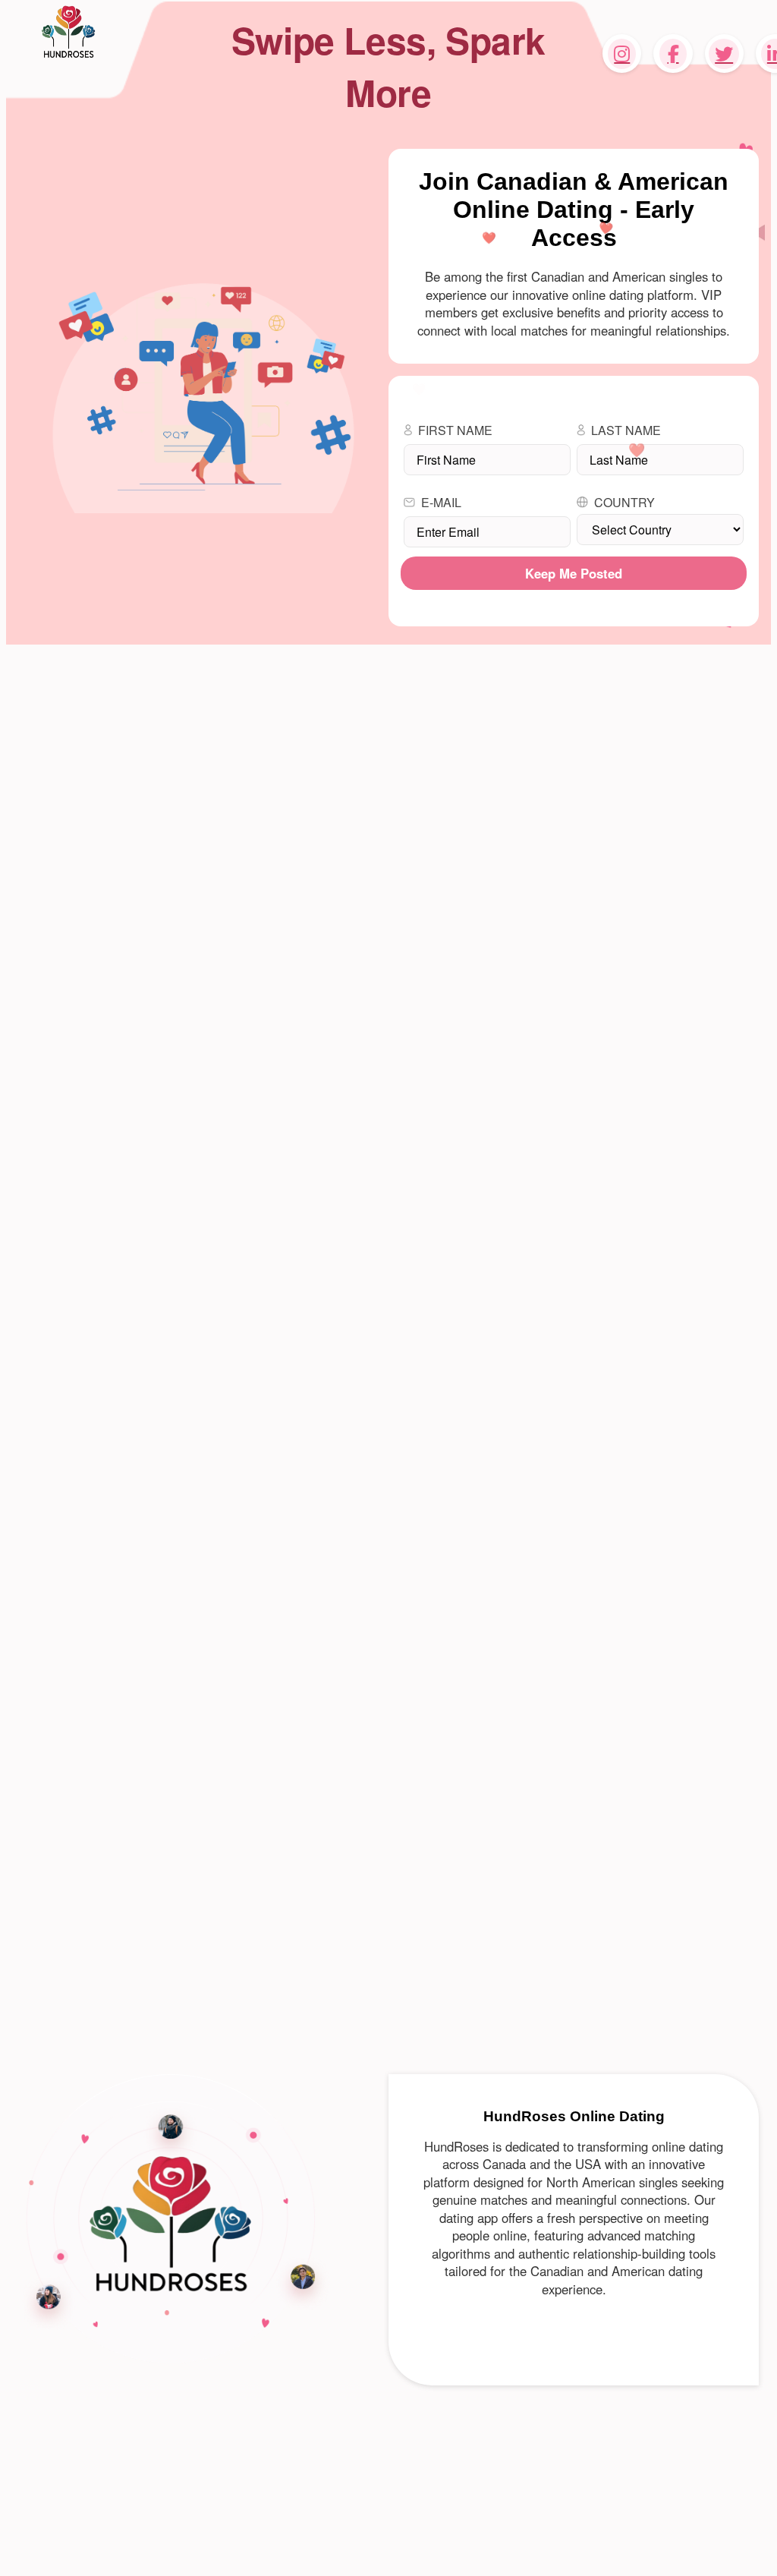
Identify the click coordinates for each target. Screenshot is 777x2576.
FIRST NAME (455, 430)
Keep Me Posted (574, 573)
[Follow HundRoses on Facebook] (673, 54)
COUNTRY (624, 502)
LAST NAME (626, 430)
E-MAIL (441, 502)
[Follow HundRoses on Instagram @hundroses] (622, 54)
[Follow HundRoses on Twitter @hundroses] (724, 54)
